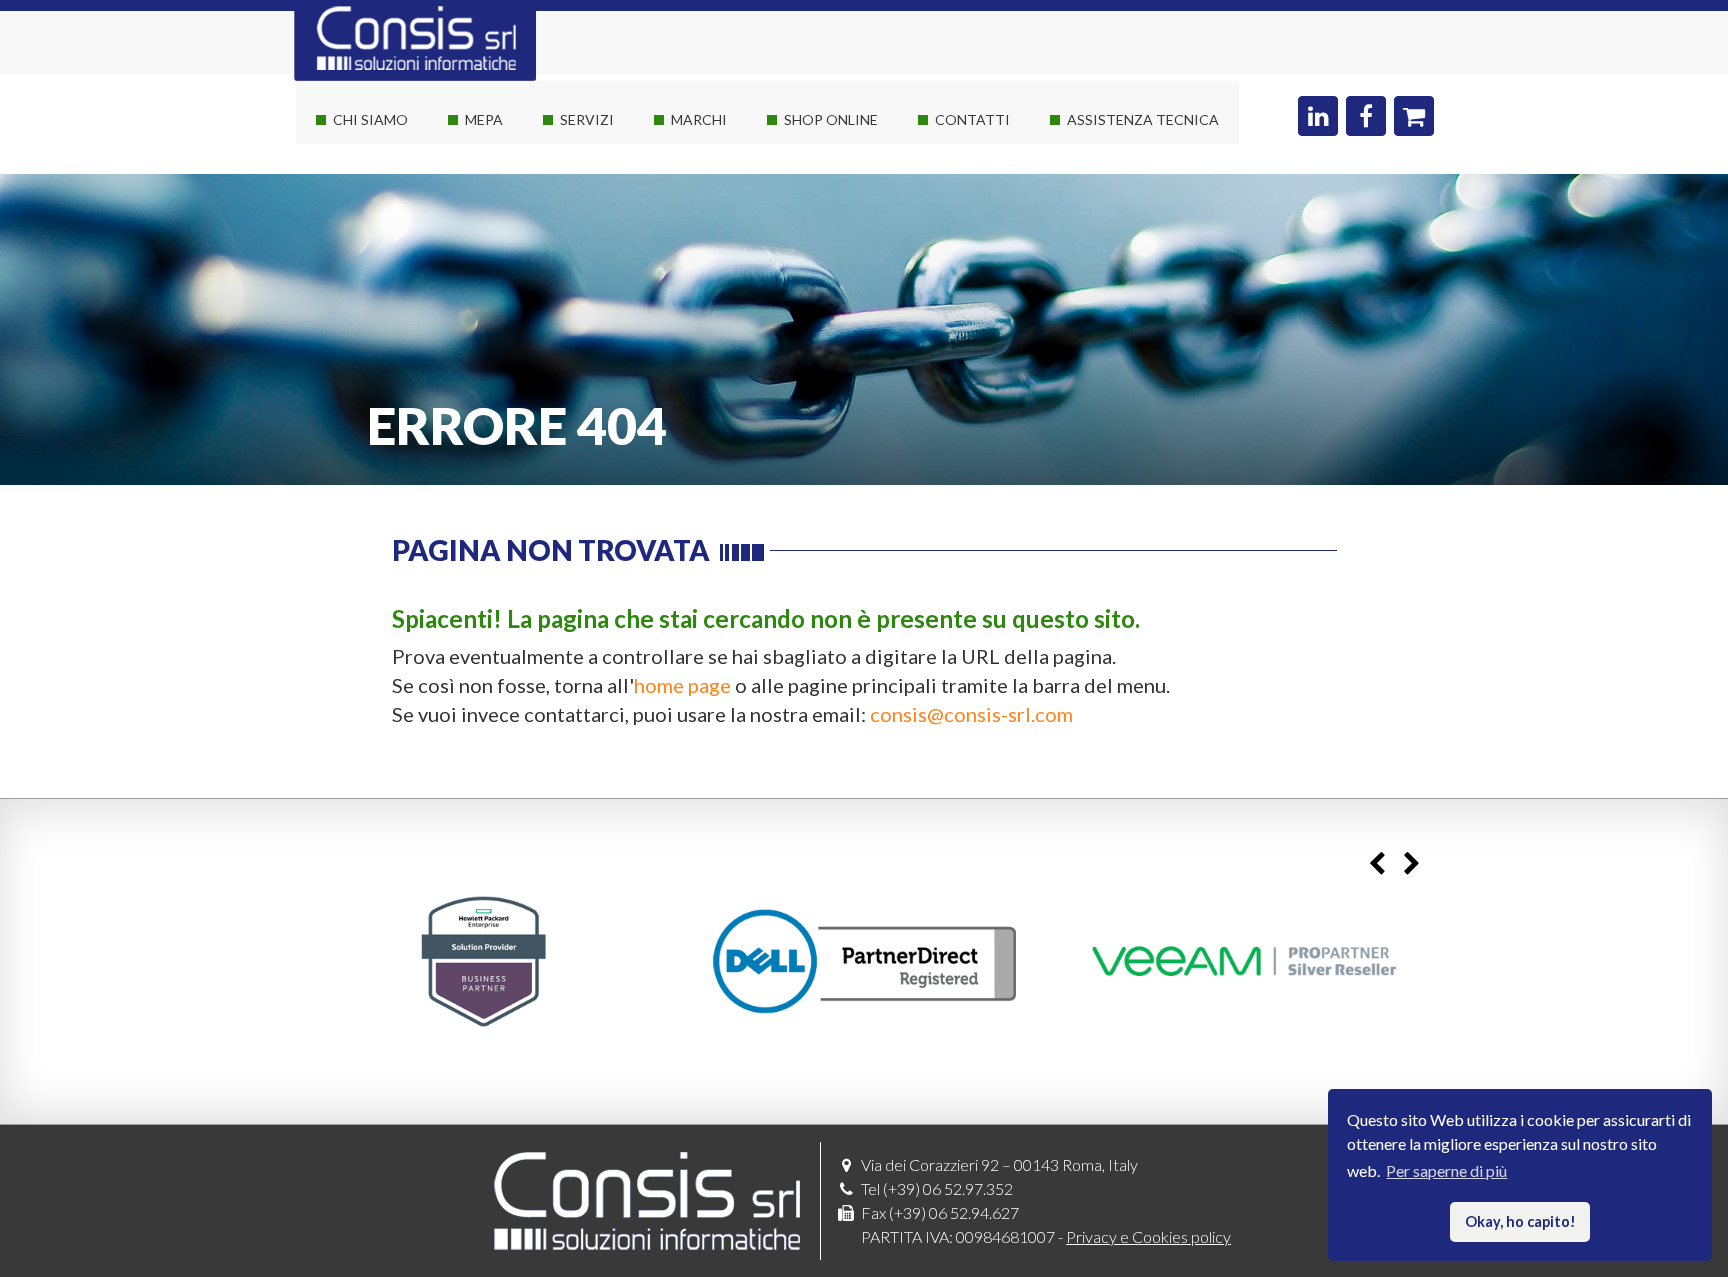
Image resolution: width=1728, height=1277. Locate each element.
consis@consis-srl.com (971, 714)
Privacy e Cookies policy (1148, 1236)
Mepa (484, 119)
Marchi (699, 119)
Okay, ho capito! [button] (1520, 1221)
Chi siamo (370, 119)
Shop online (831, 119)
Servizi (587, 119)
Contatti (972, 119)
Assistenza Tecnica (1143, 119)
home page (682, 685)
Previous (1376, 864)
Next (1411, 864)
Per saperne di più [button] (1446, 1170)
